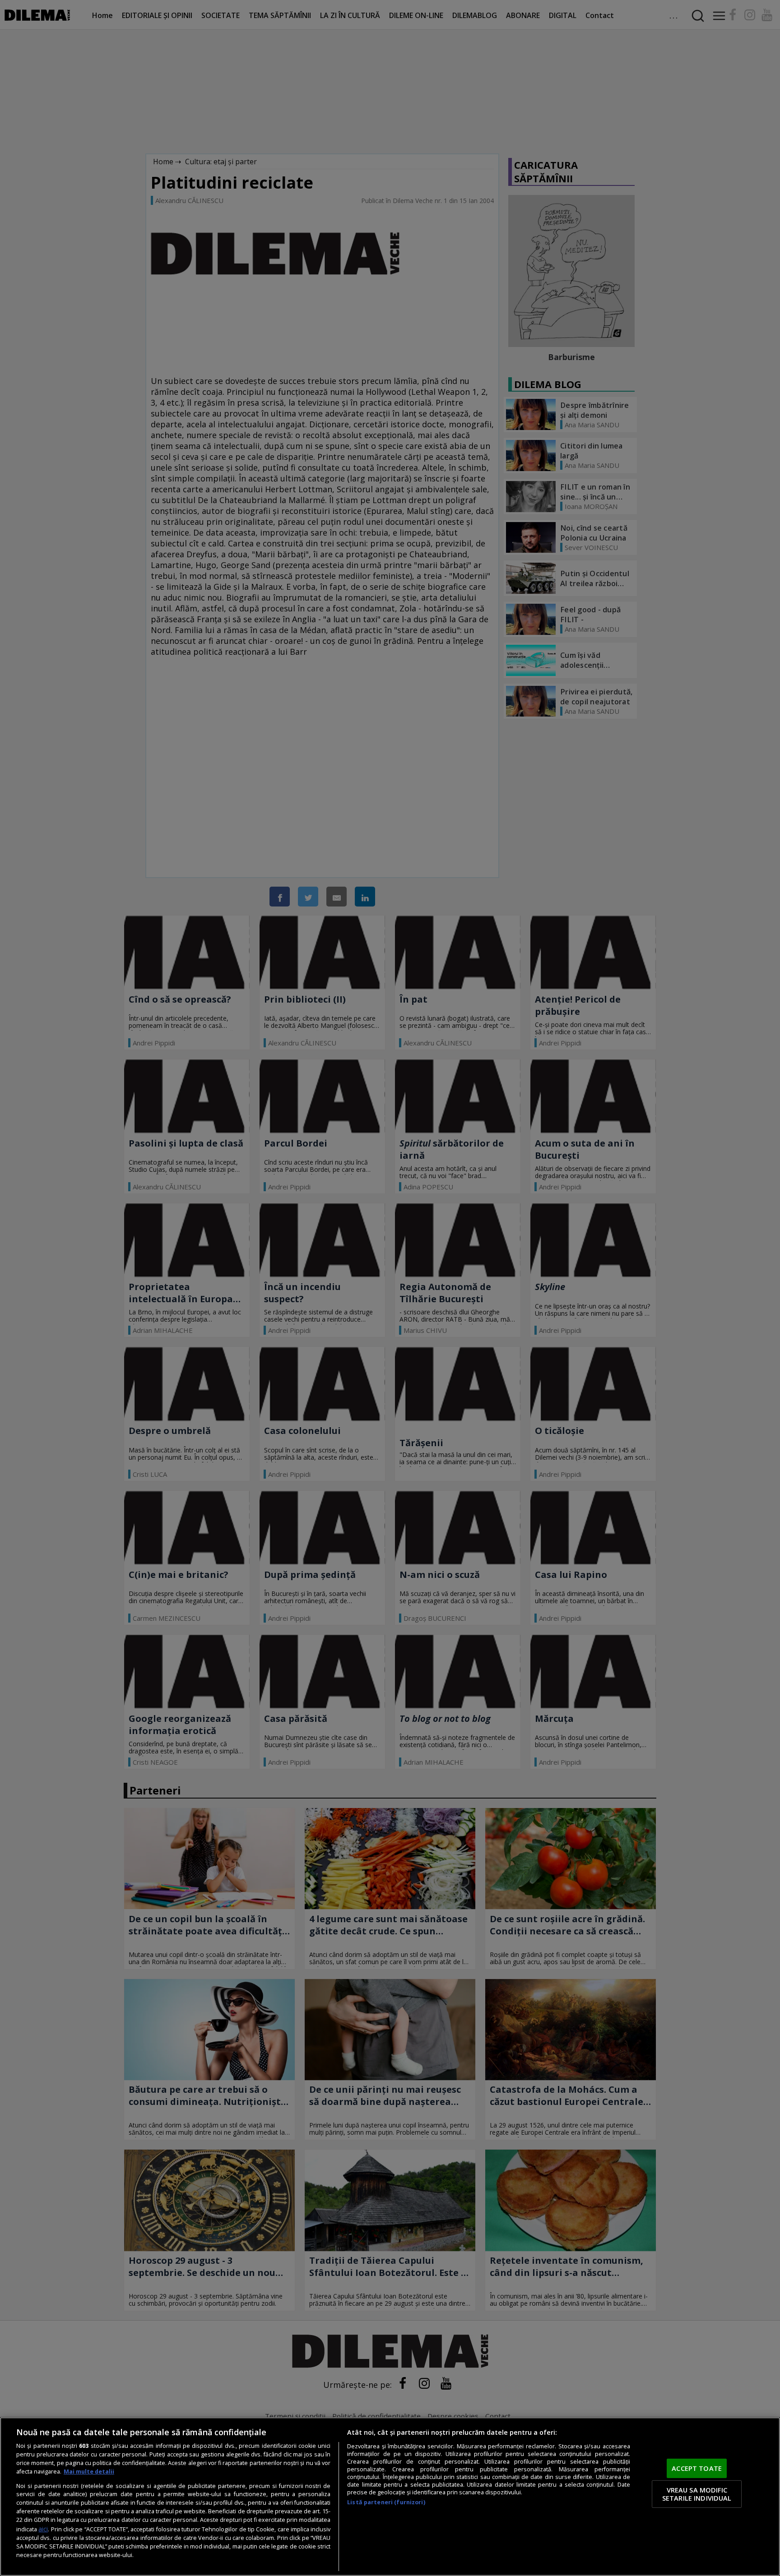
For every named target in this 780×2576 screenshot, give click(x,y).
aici (43, 2529)
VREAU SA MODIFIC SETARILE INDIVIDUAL (697, 2494)
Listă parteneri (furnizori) (386, 2502)
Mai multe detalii (89, 2472)
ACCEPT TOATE (697, 2468)
